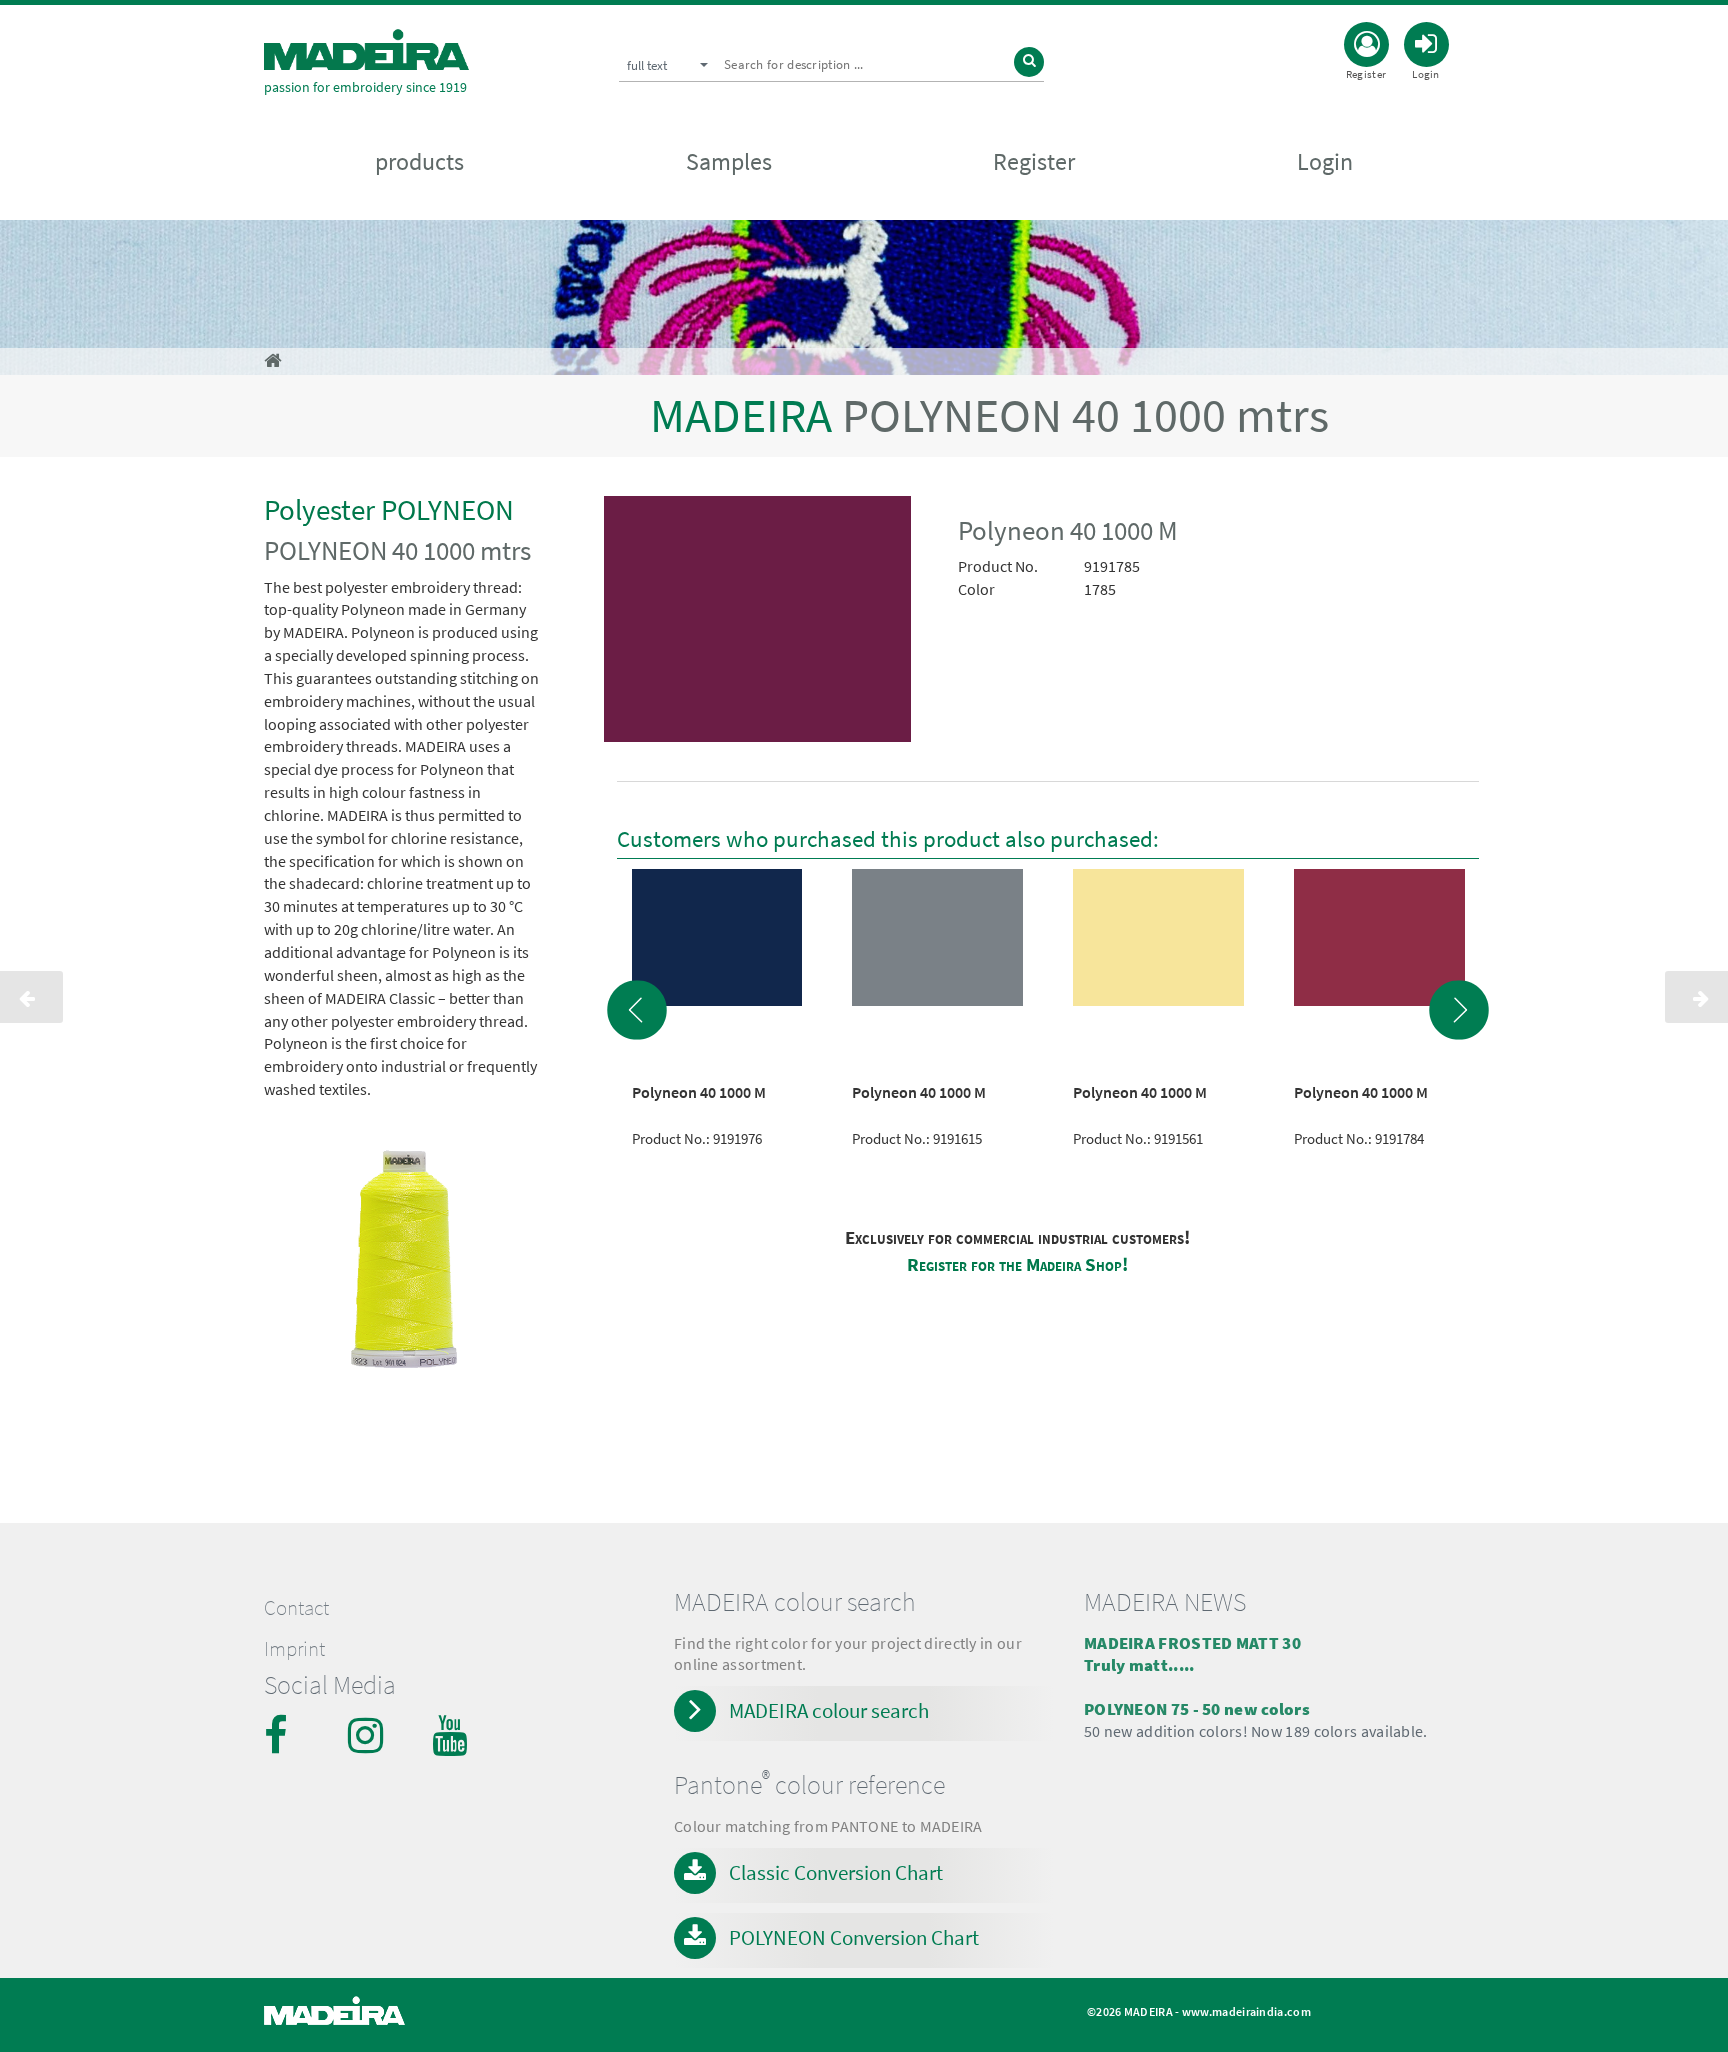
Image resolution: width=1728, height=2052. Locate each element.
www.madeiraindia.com (1246, 2011)
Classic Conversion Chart (836, 1872)
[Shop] (272, 360)
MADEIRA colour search (829, 1710)
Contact (296, 1608)
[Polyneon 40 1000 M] (758, 623)
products (419, 161)
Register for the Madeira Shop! (1017, 1264)
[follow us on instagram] (368, 1735)
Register (1034, 161)
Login (1325, 161)
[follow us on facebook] (284, 1735)
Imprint (294, 1649)
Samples (729, 161)
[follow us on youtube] (452, 1735)
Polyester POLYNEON (389, 509)
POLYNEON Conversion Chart (854, 1937)
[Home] (366, 49)
